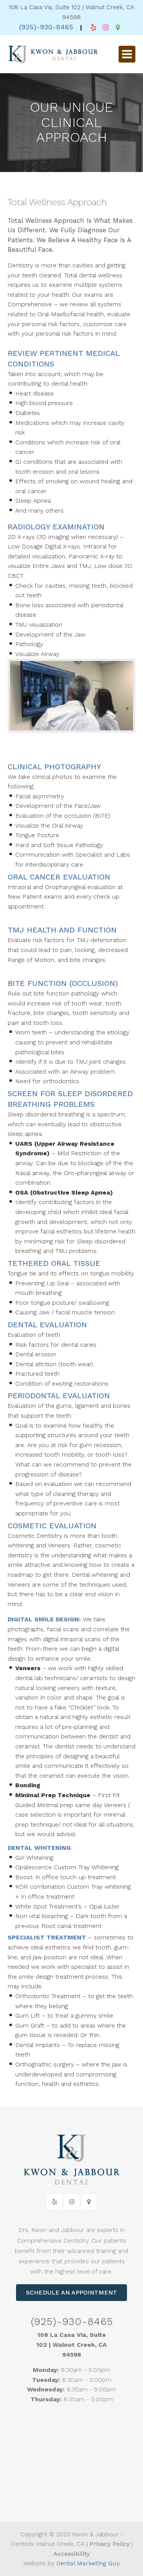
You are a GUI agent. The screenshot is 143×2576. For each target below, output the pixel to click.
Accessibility (71, 2554)
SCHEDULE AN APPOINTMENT (71, 2292)
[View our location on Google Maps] (118, 27)
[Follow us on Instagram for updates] (106, 27)
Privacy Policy (110, 2544)
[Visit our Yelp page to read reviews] (93, 27)
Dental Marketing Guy (88, 2563)
